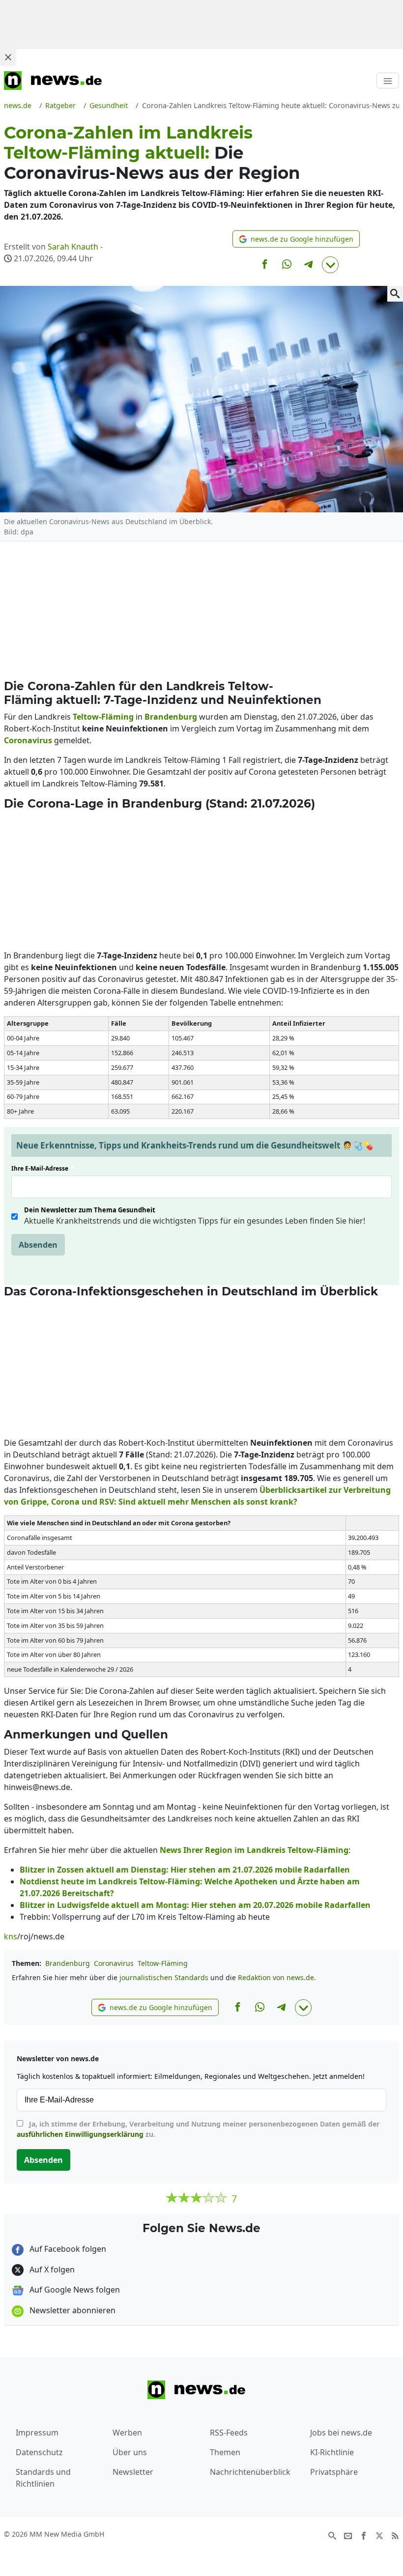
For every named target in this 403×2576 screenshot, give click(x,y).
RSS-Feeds (229, 2433)
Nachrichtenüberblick (250, 2472)
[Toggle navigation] (388, 81)
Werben (127, 2433)
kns (11, 1936)
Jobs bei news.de (341, 2433)
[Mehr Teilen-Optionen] (330, 265)
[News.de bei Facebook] (364, 2535)
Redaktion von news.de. (277, 1977)
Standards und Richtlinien (43, 2478)
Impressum (37, 2433)
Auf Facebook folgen (67, 2249)
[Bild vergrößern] (395, 294)
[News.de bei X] (379, 2535)
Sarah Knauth (73, 247)
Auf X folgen (51, 2269)
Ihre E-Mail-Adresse (43, 1168)
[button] (296, 239)
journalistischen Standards (164, 1977)
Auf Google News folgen (74, 2290)
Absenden (38, 1245)
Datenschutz (39, 2452)
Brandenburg (68, 1963)
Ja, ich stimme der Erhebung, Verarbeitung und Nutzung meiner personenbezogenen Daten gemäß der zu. (198, 2129)
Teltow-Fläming (163, 1963)
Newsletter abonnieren (72, 2310)
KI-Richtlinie (332, 2452)
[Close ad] (8, 57)
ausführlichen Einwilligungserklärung (80, 2134)
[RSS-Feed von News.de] (395, 2535)
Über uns (130, 2452)
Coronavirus (114, 1963)
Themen (225, 2452)
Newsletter (133, 2472)
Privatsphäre (334, 2472)
